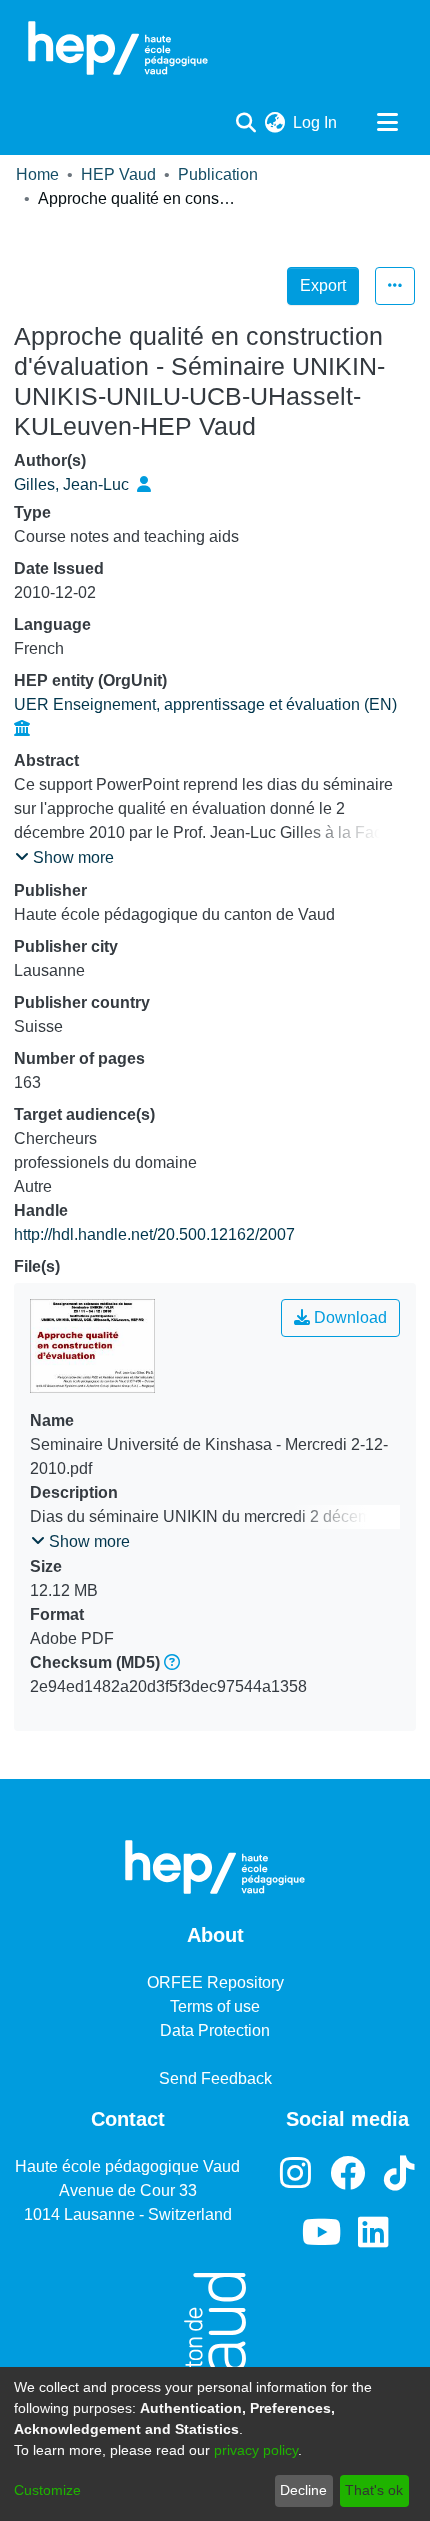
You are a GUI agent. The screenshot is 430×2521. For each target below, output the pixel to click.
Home (37, 174)
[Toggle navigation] (387, 123)
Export (323, 285)
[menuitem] (274, 123)
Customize (47, 2490)
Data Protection (215, 2030)
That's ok (374, 2490)
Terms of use (215, 2006)
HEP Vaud (118, 174)
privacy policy (256, 2450)
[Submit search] (245, 123)
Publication (218, 174)
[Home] (118, 48)
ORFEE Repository (215, 1982)
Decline (303, 2490)
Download (348, 1317)
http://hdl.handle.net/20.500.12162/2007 (154, 1234)
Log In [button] (316, 122)
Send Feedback (215, 2078)
